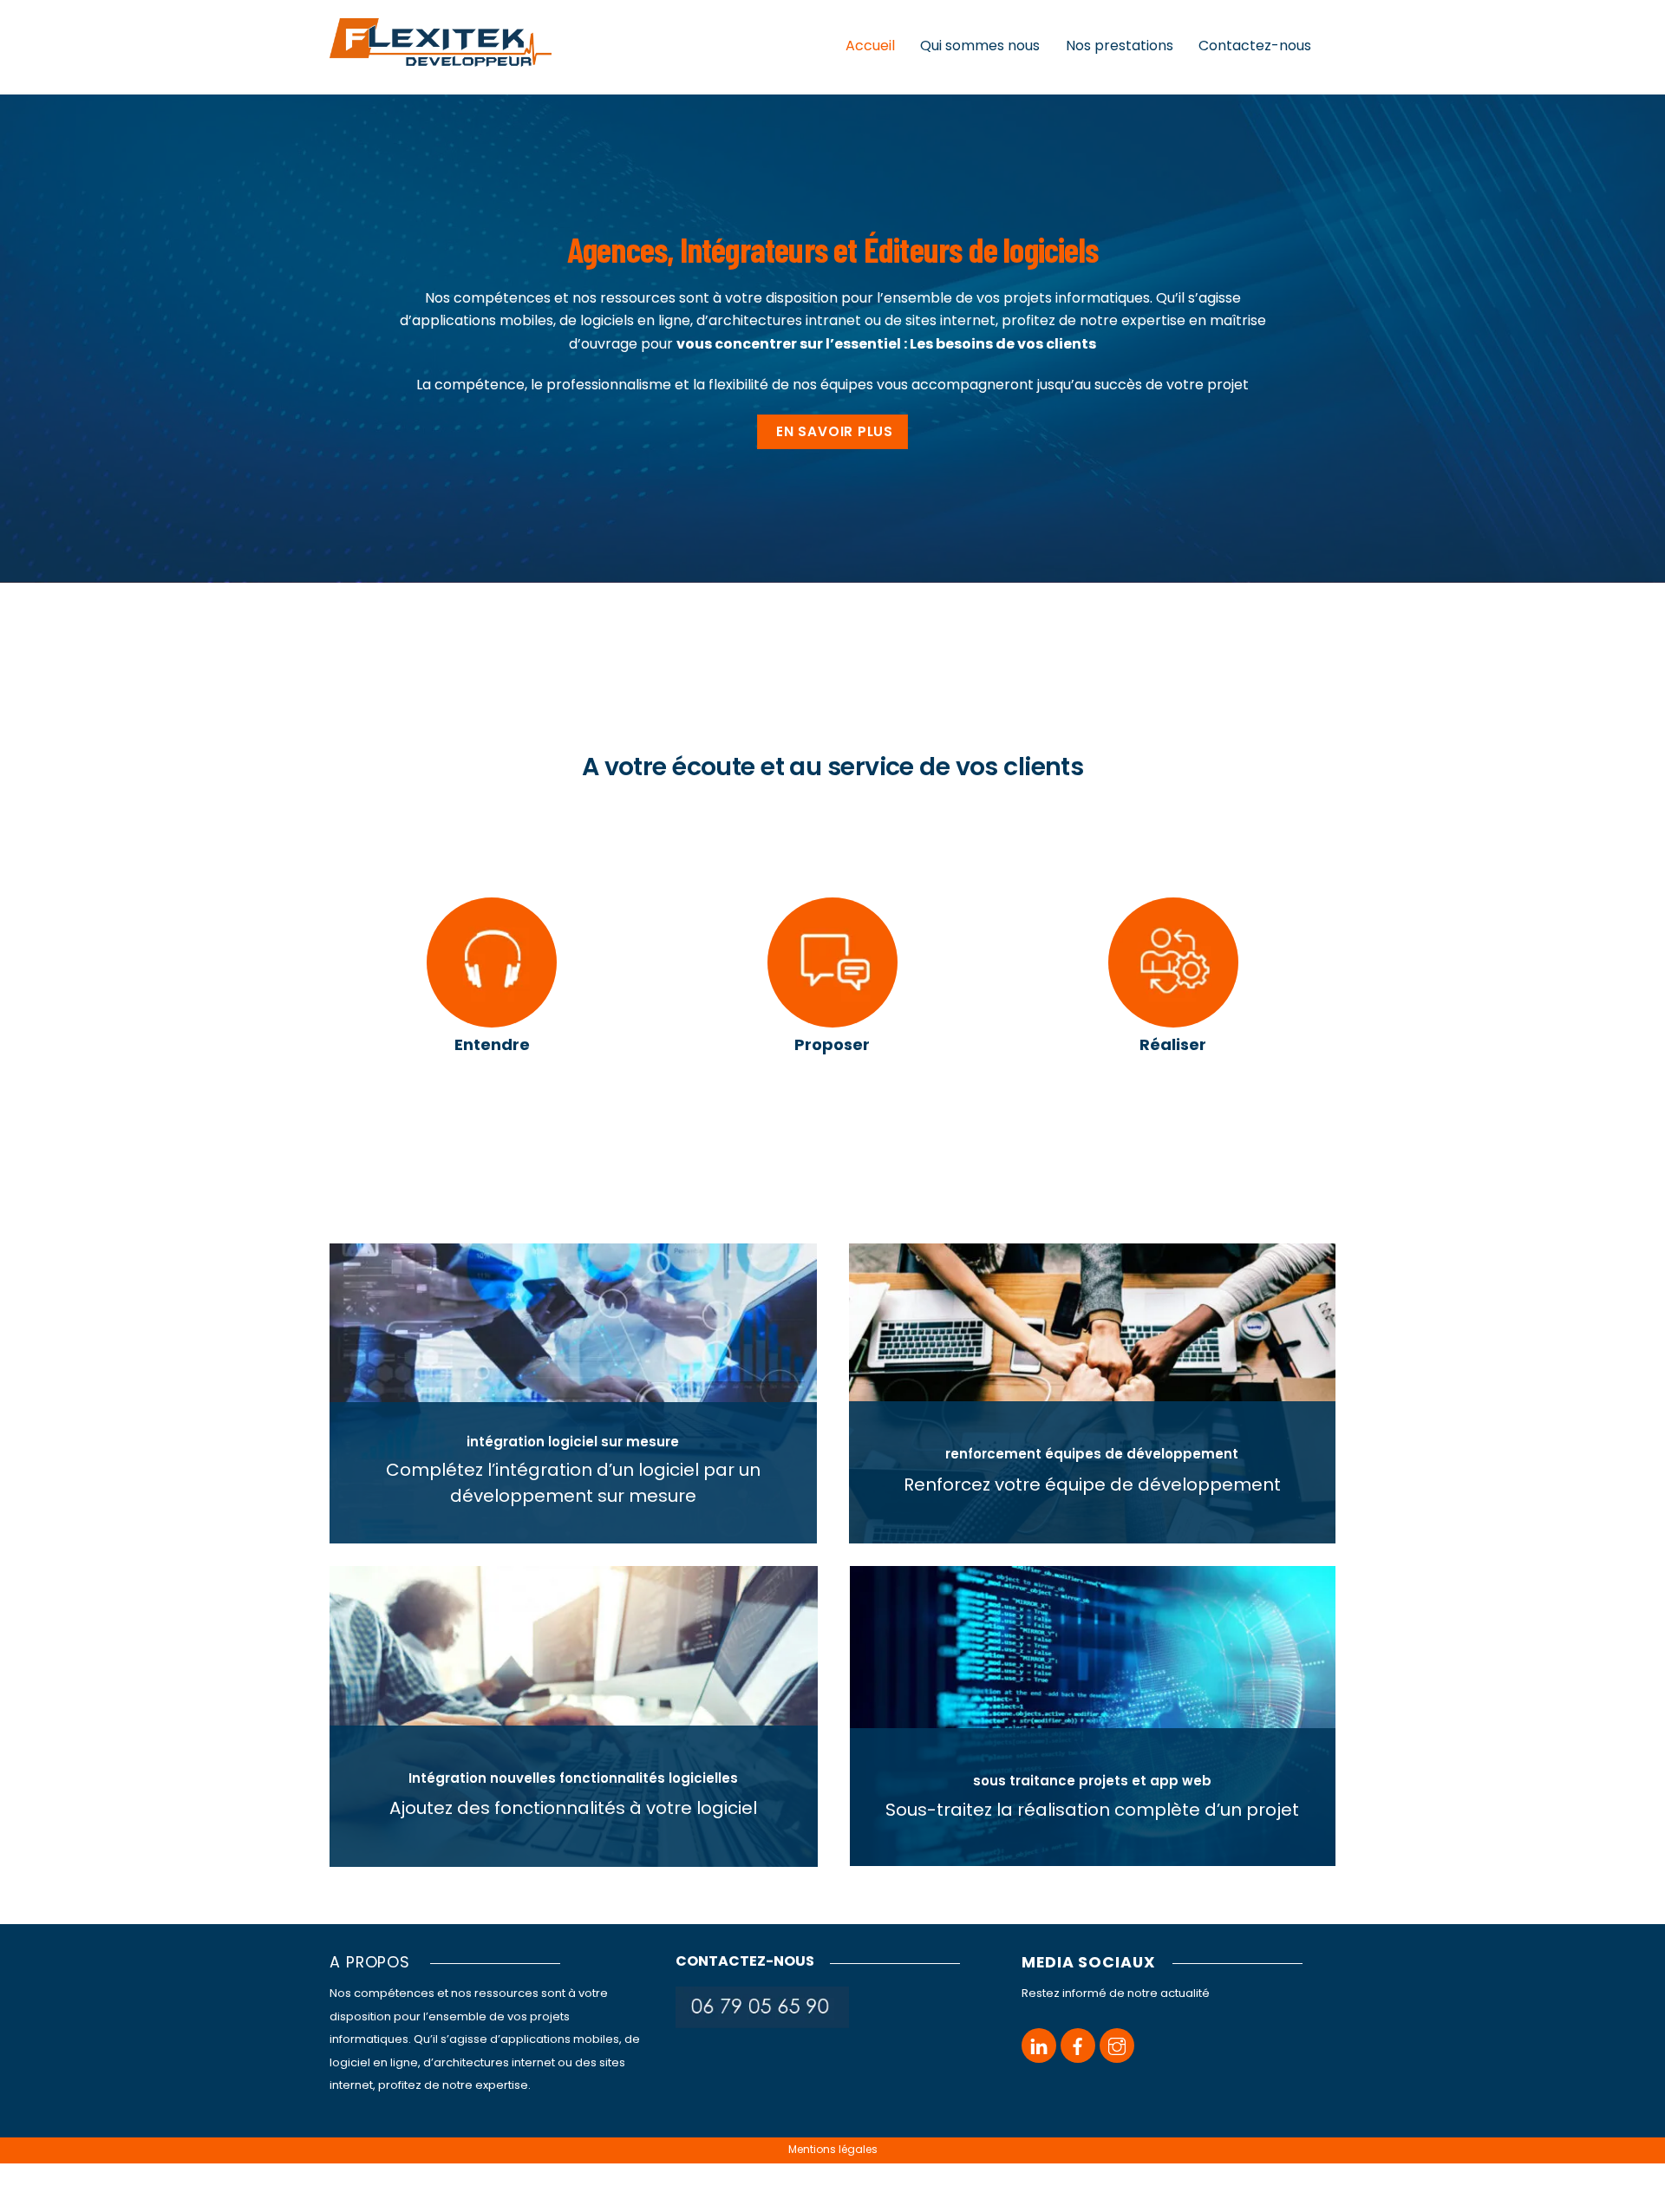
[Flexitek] (441, 59)
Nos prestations (1120, 46)
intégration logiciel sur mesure (573, 1442)
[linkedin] (1039, 2045)
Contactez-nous (1255, 46)
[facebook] (1078, 2045)
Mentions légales (833, 2149)
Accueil (870, 46)
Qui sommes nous (980, 46)
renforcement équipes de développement (1092, 1454)
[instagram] (1117, 2045)
